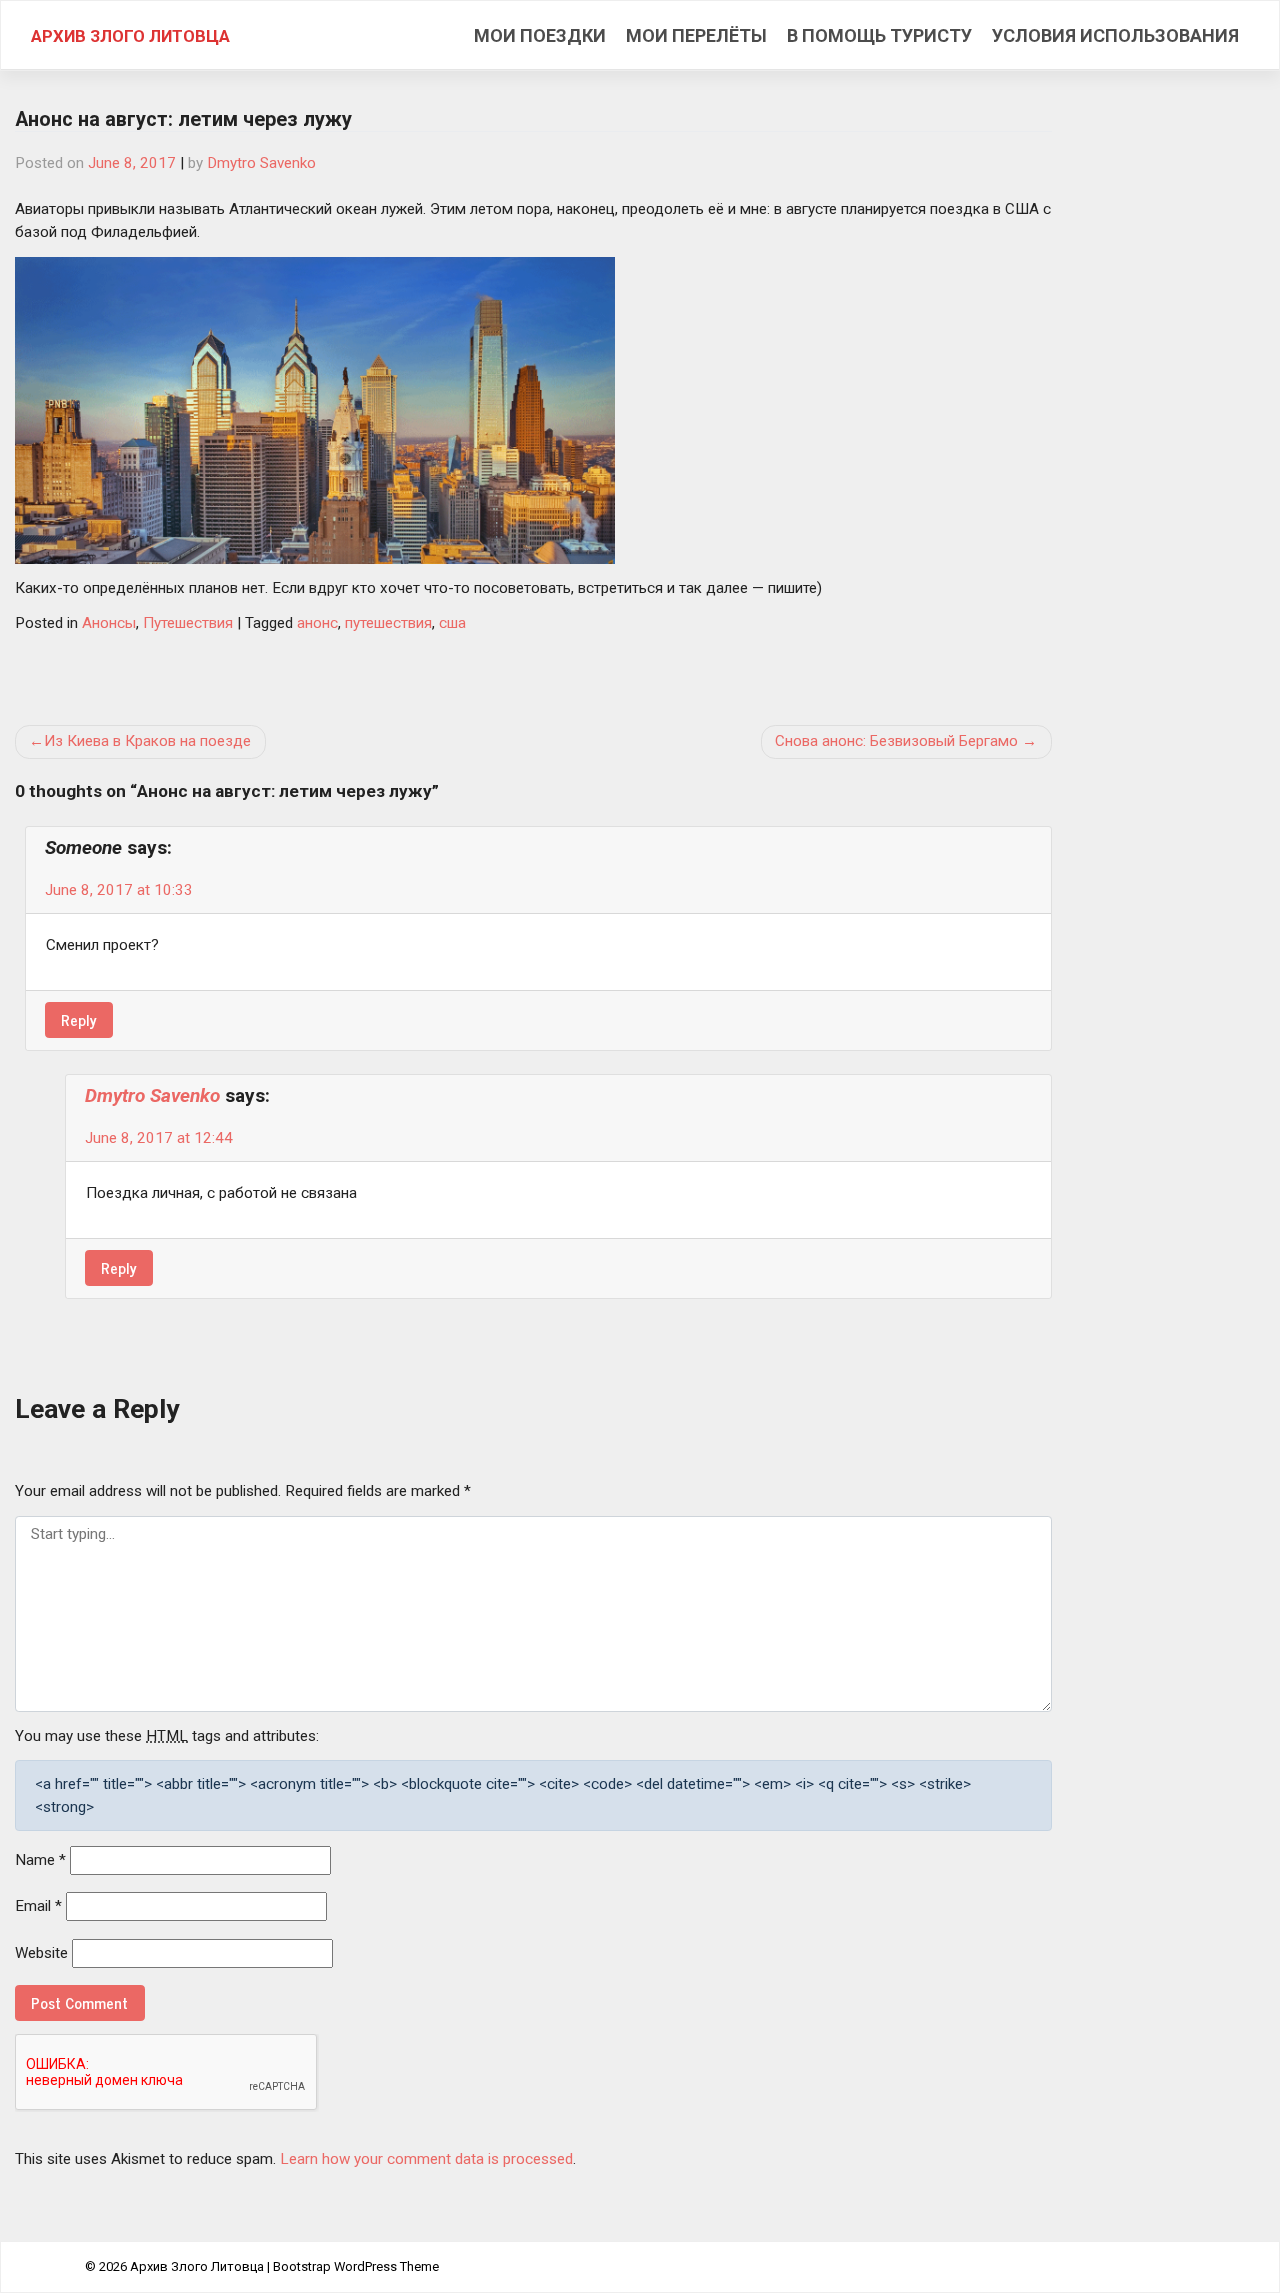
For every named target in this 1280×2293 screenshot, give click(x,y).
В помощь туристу (879, 35)
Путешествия (188, 623)
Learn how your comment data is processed (426, 2159)
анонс (317, 623)
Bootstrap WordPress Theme (356, 2266)
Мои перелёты (696, 35)
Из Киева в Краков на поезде (147, 741)
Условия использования (1115, 35)
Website (41, 1953)
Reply (79, 1019)
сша (452, 623)
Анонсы (109, 623)
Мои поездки (540, 35)
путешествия (388, 623)
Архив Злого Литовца (130, 36)
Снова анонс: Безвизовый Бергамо (896, 741)
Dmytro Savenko (261, 163)
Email (38, 1906)
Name (40, 1860)
